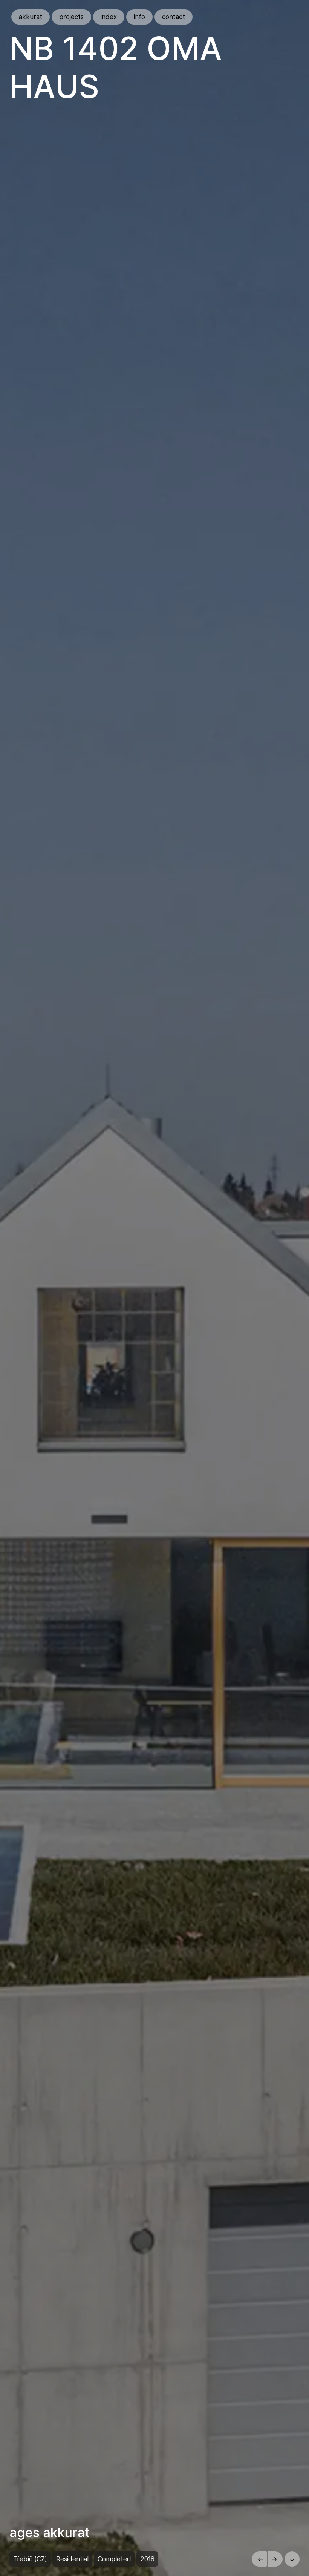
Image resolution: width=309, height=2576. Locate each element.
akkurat (31, 17)
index (109, 17)
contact (174, 17)
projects (71, 17)
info (139, 17)
